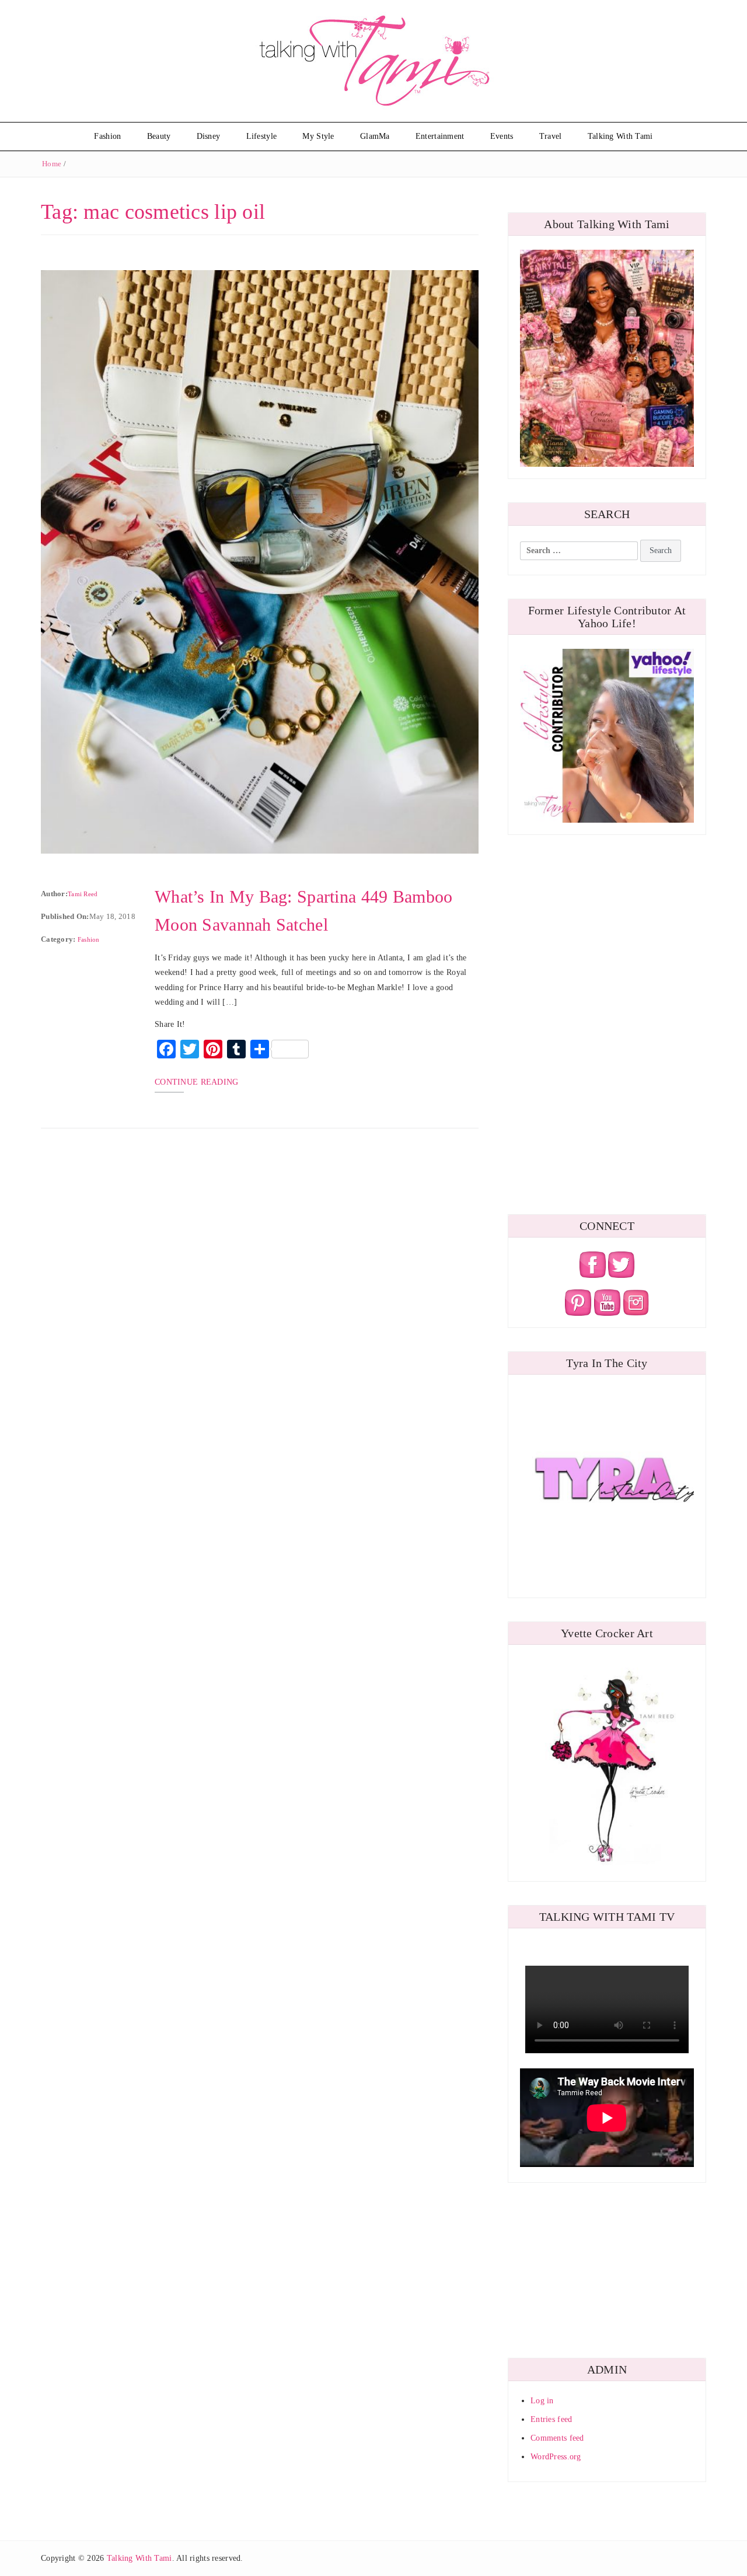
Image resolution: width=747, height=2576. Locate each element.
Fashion (107, 136)
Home (52, 164)
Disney (209, 136)
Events (502, 136)
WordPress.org (556, 2457)
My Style (318, 136)
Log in (542, 2401)
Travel (551, 136)
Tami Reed (83, 894)
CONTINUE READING (196, 1082)
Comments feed (557, 2438)
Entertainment (440, 136)
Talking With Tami (620, 136)
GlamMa (375, 136)
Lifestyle (262, 136)
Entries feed (551, 2419)
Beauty (159, 136)
